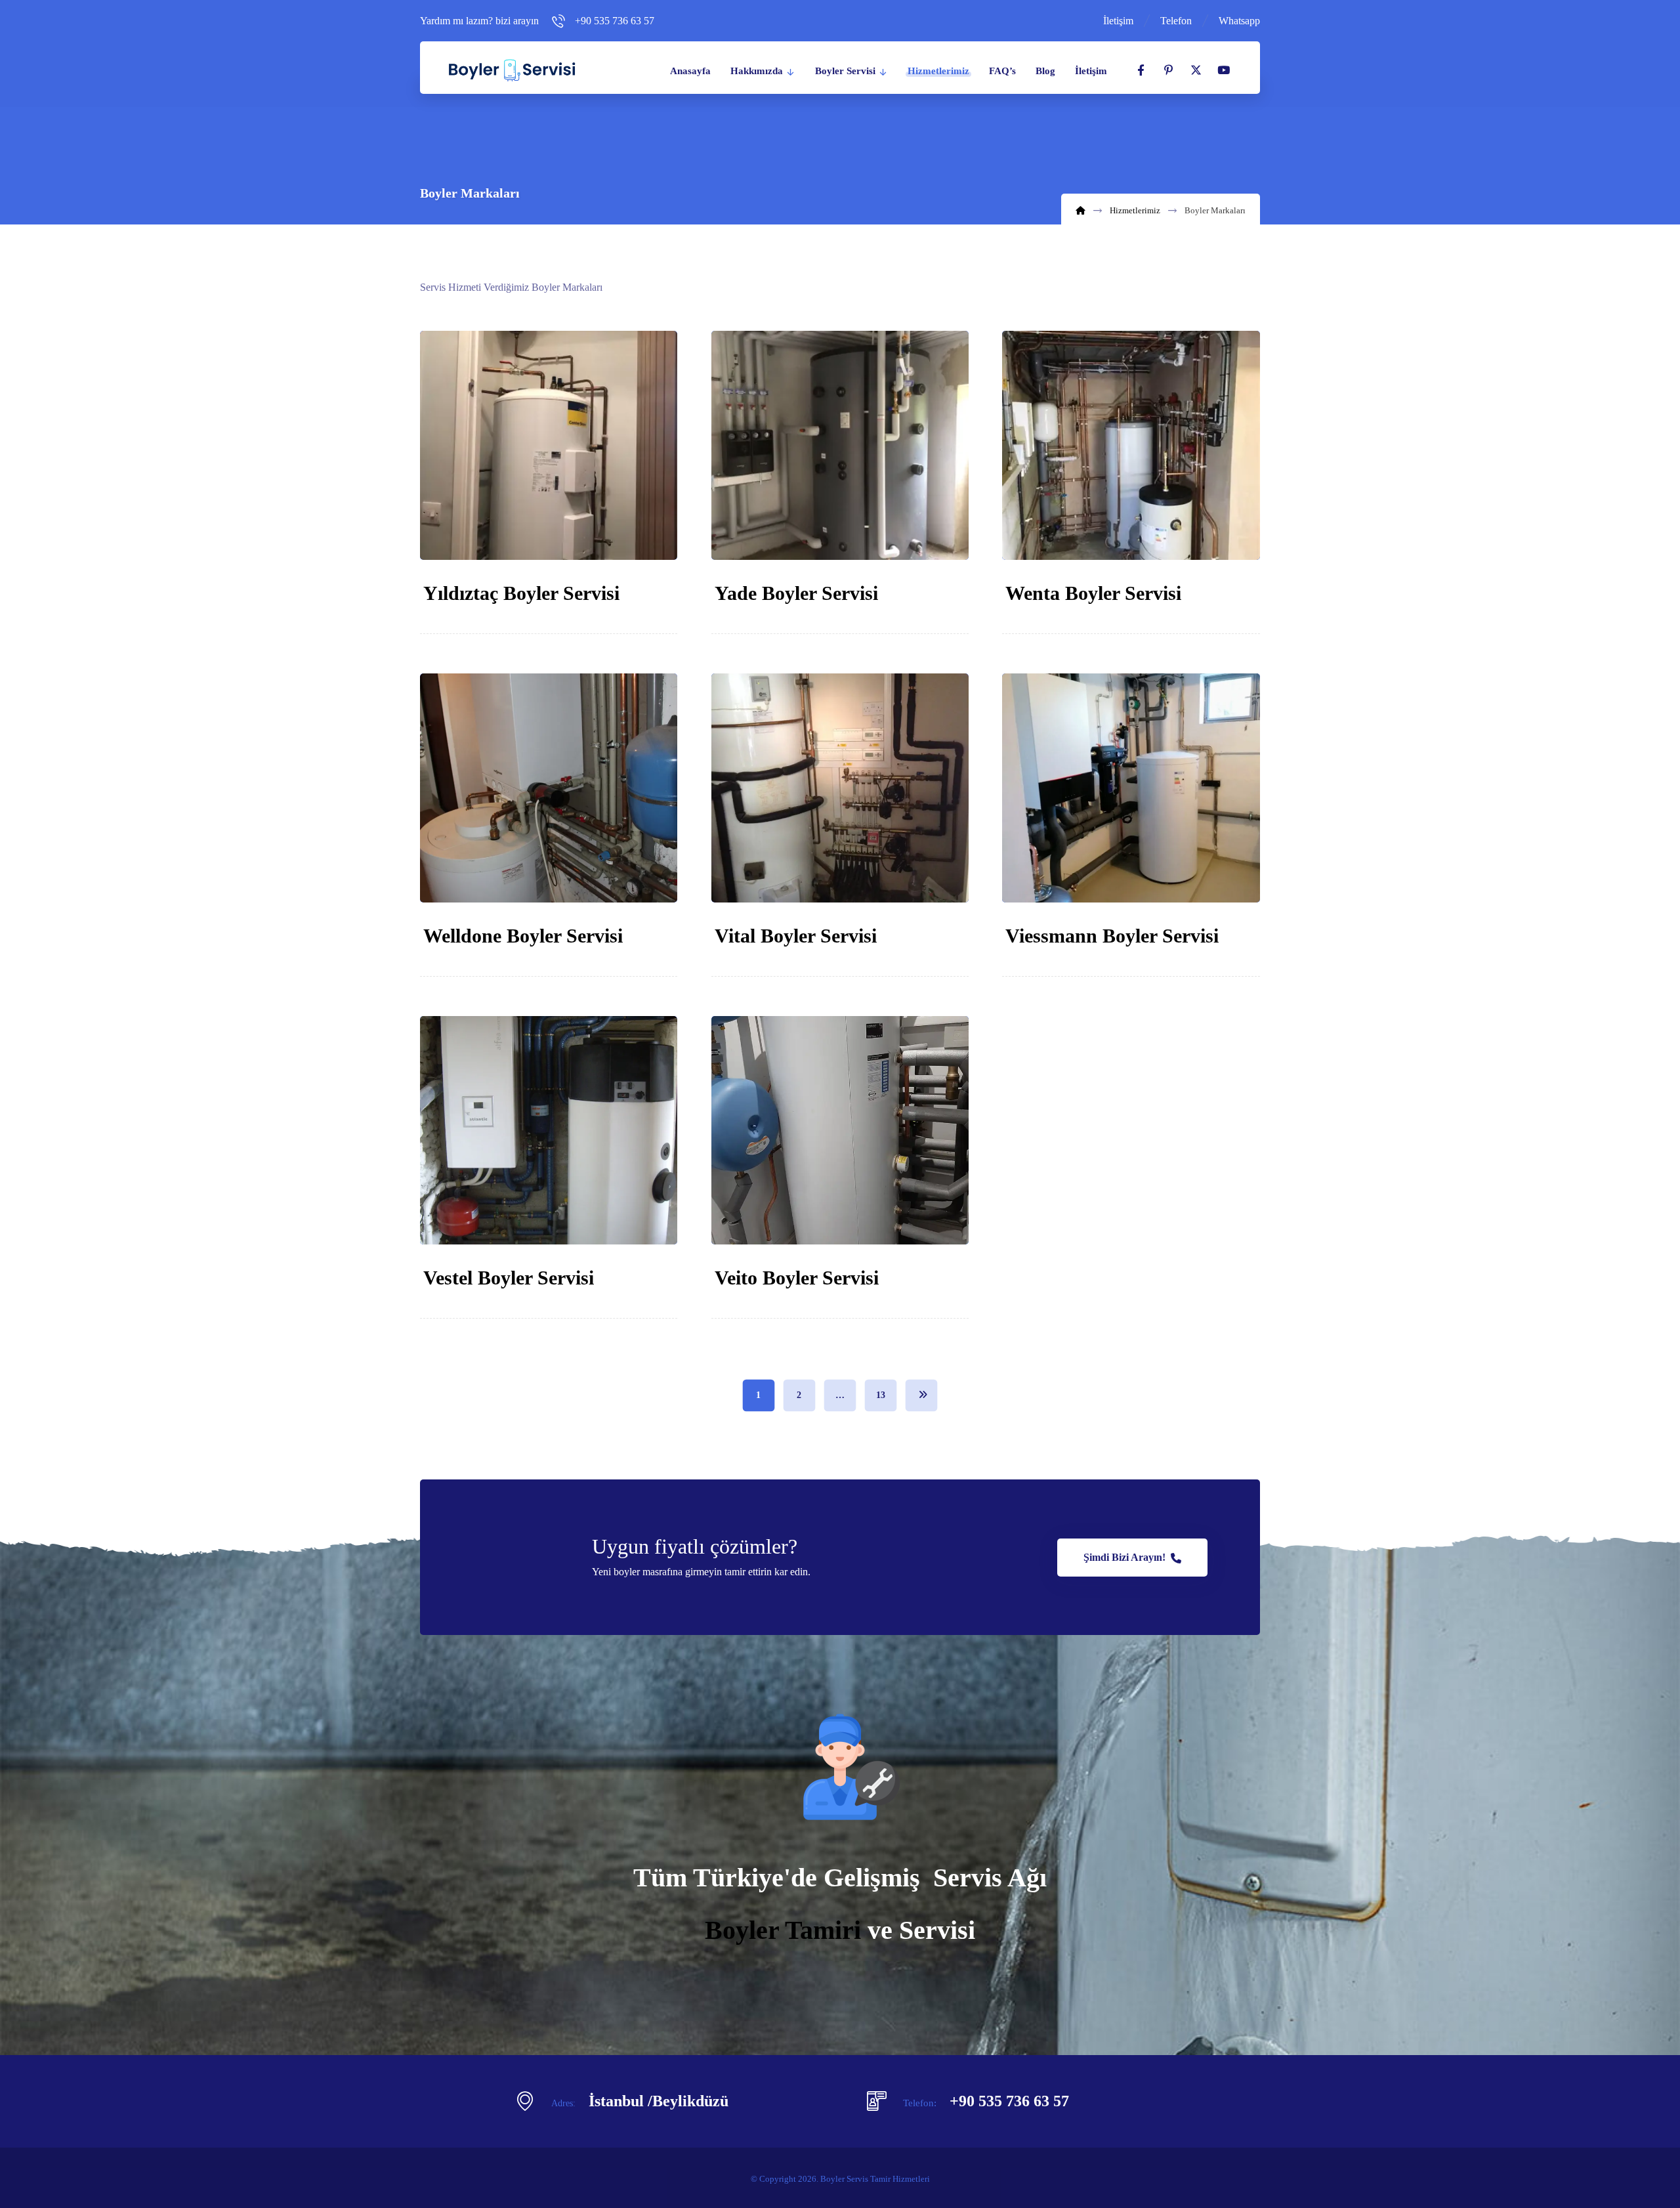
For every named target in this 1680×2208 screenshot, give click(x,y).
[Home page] (1081, 210)
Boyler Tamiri (783, 1930)
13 (881, 1395)
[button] (1141, 70)
